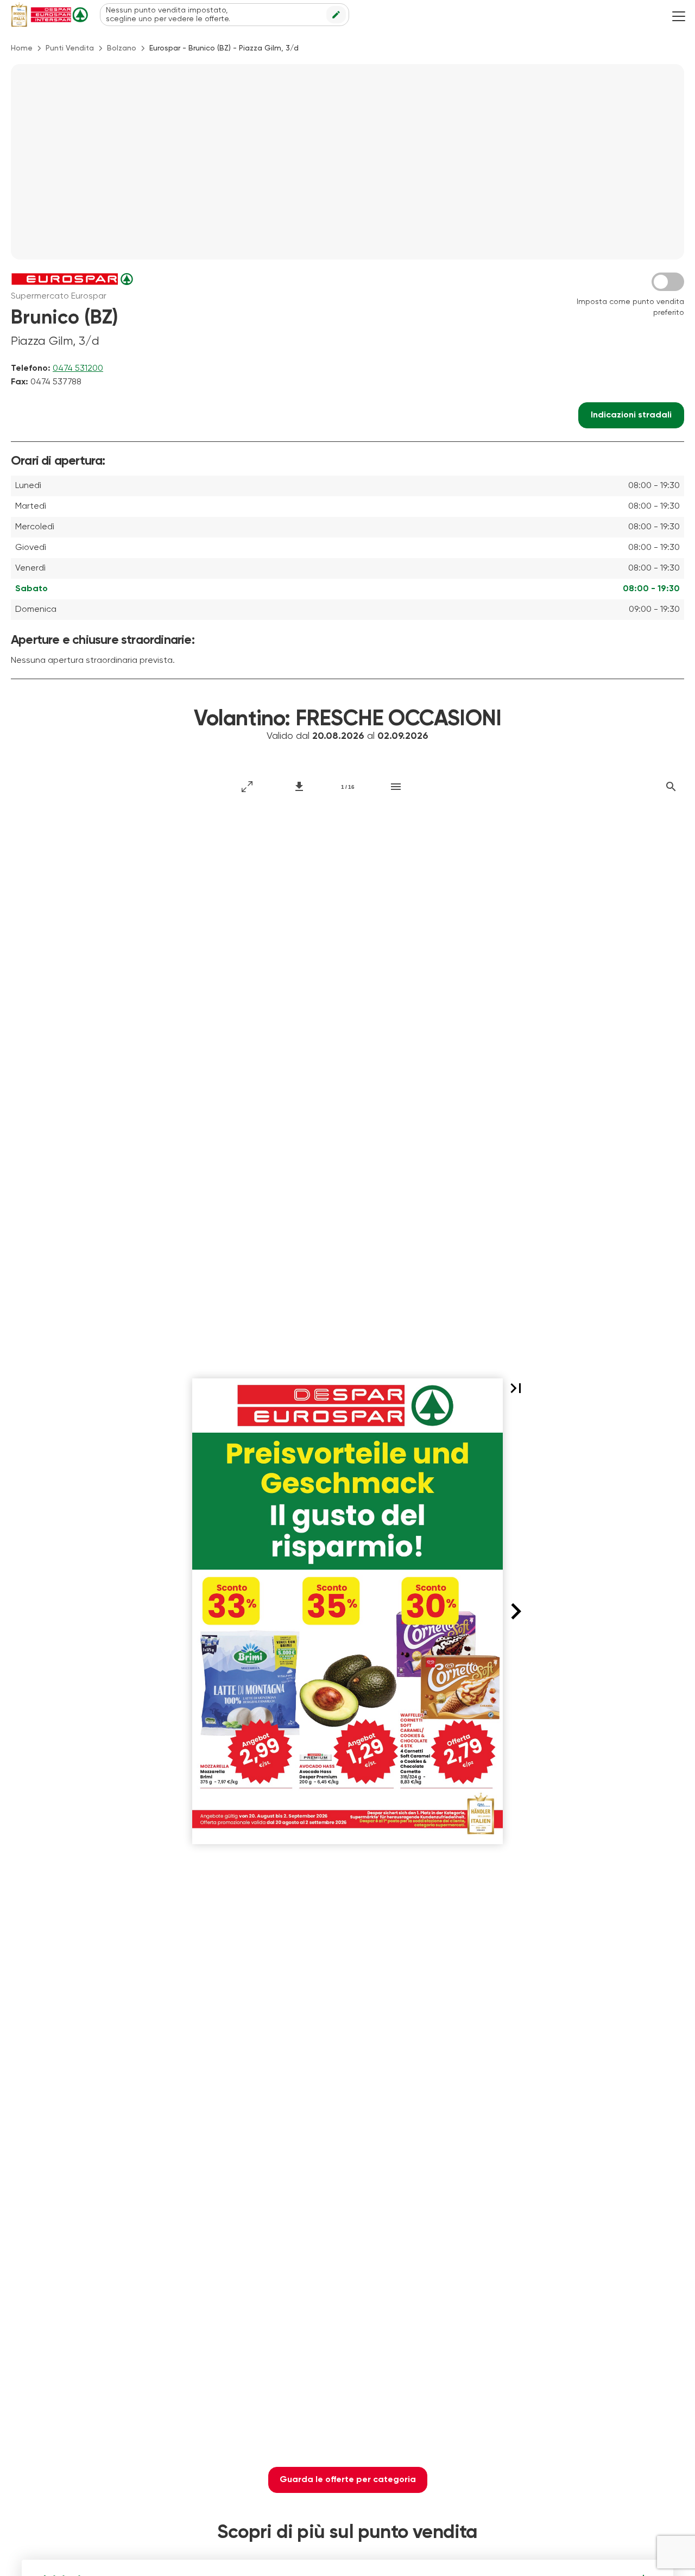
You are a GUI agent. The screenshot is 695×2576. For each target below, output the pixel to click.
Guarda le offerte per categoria (348, 2480)
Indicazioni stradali (631, 415)
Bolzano (122, 48)
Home (22, 48)
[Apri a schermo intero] (247, 787)
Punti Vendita (70, 48)
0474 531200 (78, 369)
